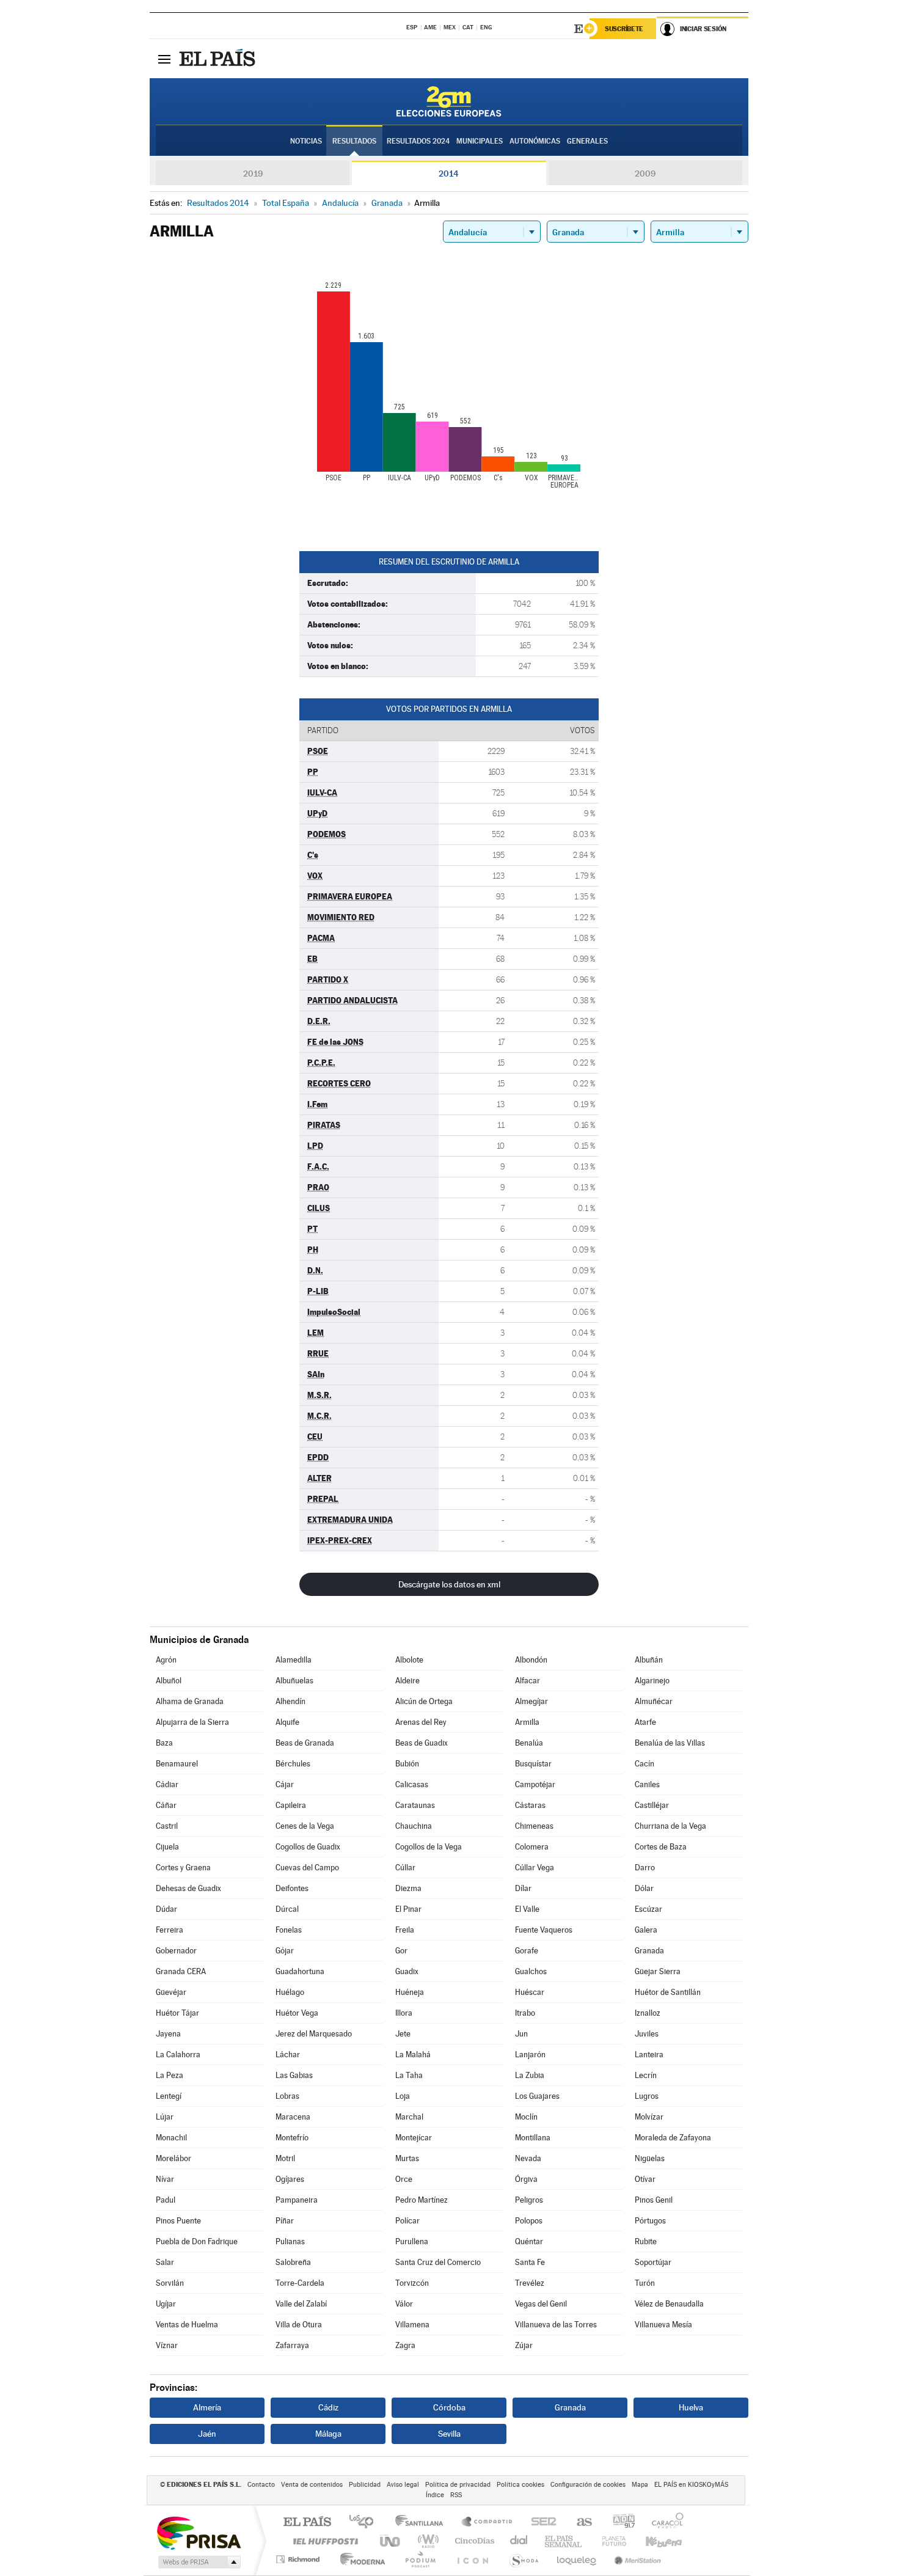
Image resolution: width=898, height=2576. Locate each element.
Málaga (328, 2434)
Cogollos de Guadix (308, 1847)
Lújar (165, 2117)
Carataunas (415, 1805)
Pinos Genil (654, 2200)
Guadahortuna (300, 1971)
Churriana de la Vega (670, 1826)
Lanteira (649, 2055)
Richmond (299, 2559)
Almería (207, 2407)
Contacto (261, 2485)
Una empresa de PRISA (199, 2532)
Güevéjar (171, 1992)
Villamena (412, 2325)
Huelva (691, 2407)
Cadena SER (540, 2523)
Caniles (647, 1784)
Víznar (167, 2345)
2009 (645, 174)
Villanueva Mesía (663, 2325)
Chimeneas (534, 1826)
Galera (646, 1930)
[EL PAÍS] (219, 59)
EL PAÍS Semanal (564, 2541)
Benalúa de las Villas (670, 1743)
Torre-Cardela (300, 2283)
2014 (449, 174)
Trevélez (530, 2283)
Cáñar (166, 1805)
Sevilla (449, 2434)
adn (619, 2523)
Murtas (407, 2158)
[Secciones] (164, 59)
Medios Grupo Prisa (198, 2562)
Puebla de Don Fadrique (197, 2241)
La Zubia (530, 2075)
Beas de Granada (305, 1743)
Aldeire (407, 1681)
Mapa (640, 2485)
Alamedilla (294, 1660)
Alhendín (290, 1701)
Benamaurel (177, 1764)
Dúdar (166, 1909)
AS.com (579, 2523)
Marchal (409, 2117)
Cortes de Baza (661, 1847)
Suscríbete (624, 29)
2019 (253, 174)
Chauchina (414, 1826)
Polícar (407, 2221)
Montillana (533, 2138)
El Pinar (408, 1909)
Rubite (646, 2241)
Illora (404, 2013)
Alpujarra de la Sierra (192, 1722)
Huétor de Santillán (668, 1992)
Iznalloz (648, 2013)
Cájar (285, 1784)
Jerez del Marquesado (314, 2034)
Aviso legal (403, 2485)
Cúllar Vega (535, 1868)
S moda (523, 2559)
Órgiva (526, 2179)
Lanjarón (530, 2055)
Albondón (531, 1660)
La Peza (170, 2075)
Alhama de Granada (190, 1701)
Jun (521, 2034)
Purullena (412, 2241)
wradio (426, 2541)
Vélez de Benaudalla (669, 2304)
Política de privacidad (458, 2485)
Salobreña (293, 2262)
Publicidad (365, 2485)
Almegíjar (531, 1701)
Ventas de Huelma (187, 2325)
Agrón (166, 1660)
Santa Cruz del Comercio (438, 2262)
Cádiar (167, 1784)
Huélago (290, 1992)
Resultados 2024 (418, 141)
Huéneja (410, 1992)
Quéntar (529, 2241)
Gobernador (176, 1951)
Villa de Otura (299, 2325)
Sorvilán (170, 2283)
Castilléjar (652, 1805)
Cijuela (167, 1847)
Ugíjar (166, 2304)
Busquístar (533, 1764)
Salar (165, 2262)
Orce (404, 2179)
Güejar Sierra (658, 1971)
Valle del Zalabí (301, 2304)
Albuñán (649, 1660)
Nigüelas (650, 2158)
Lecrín (646, 2075)
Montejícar (414, 2138)
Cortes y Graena (183, 1868)
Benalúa (529, 1743)
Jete (403, 2034)
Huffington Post (323, 2541)
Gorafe (527, 1951)
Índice (435, 2495)
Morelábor (173, 2158)
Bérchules (293, 1764)
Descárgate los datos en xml (449, 1584)
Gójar (285, 1951)
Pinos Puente (178, 2221)
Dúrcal (287, 1909)
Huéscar (530, 1992)
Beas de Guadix (422, 1743)
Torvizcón (412, 2283)
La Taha (409, 2075)
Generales (587, 141)
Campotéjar (535, 1784)
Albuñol (169, 1681)
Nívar (165, 2179)
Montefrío (292, 2138)
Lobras (287, 2096)
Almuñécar (654, 1701)
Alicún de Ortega (424, 1701)
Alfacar (527, 1681)
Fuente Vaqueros (544, 1930)
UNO (391, 2541)
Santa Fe (530, 2262)
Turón (645, 2283)
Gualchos (531, 1971)
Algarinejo (652, 1681)
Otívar (645, 2179)
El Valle (527, 1909)
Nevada (528, 2158)
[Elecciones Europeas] (449, 101)
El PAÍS (307, 2523)
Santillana (423, 2523)
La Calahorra (178, 2055)
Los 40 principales (366, 2523)
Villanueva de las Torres (556, 2325)
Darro (645, 1868)
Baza (164, 1743)
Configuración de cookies (588, 2485)
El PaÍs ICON (472, 2559)
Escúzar (648, 1909)
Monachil (171, 2138)
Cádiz (328, 2407)
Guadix (407, 1971)
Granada (649, 1951)
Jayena (168, 2034)
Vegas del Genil (541, 2304)
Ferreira (170, 1930)
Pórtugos (650, 2221)
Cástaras (530, 1805)
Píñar (285, 2221)
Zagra (405, 2345)
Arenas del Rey (421, 1722)
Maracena (293, 2117)
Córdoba (449, 2407)
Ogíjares (290, 2179)
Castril (167, 1826)
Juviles (647, 2034)
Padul (166, 2200)
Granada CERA (181, 1971)
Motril (285, 2158)
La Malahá (413, 2055)
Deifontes (292, 1888)
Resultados (354, 141)
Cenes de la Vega (305, 1826)
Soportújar (653, 2262)
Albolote (409, 1660)
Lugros (647, 2096)
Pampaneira (297, 2200)
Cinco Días (473, 2541)
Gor (401, 1951)
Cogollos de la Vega (429, 1847)
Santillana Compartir (487, 2523)
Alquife (287, 1722)
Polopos (529, 2221)
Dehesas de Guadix (188, 1888)
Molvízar (649, 2117)
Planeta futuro (609, 2541)
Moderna (360, 2559)
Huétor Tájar (177, 2013)
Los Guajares (537, 2096)
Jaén (207, 2434)
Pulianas (290, 2241)
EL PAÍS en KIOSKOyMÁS (691, 2485)
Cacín (644, 1764)
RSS (456, 2495)
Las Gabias (294, 2075)
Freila (405, 1930)
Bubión (407, 1764)
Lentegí (169, 2096)
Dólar (644, 1888)
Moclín (526, 2117)
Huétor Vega (297, 2013)
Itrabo (525, 2013)
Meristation (636, 2559)
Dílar (523, 1888)
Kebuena (653, 2541)
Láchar (288, 2055)
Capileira (291, 1805)
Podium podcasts (420, 2559)
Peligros (529, 2200)
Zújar (524, 2345)
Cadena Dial (519, 2541)
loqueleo (577, 2559)
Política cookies (520, 2485)
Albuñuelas (294, 1681)
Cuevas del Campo (307, 1868)
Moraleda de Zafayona (673, 2138)
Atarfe (645, 1722)
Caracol (664, 2523)
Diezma (408, 1888)
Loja (403, 2096)
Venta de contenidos (312, 2485)
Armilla (527, 1722)
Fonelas (289, 1930)
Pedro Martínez (422, 2200)
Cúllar (405, 1868)
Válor (404, 2304)
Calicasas (412, 1784)
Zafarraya (292, 2345)
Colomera (532, 1847)
